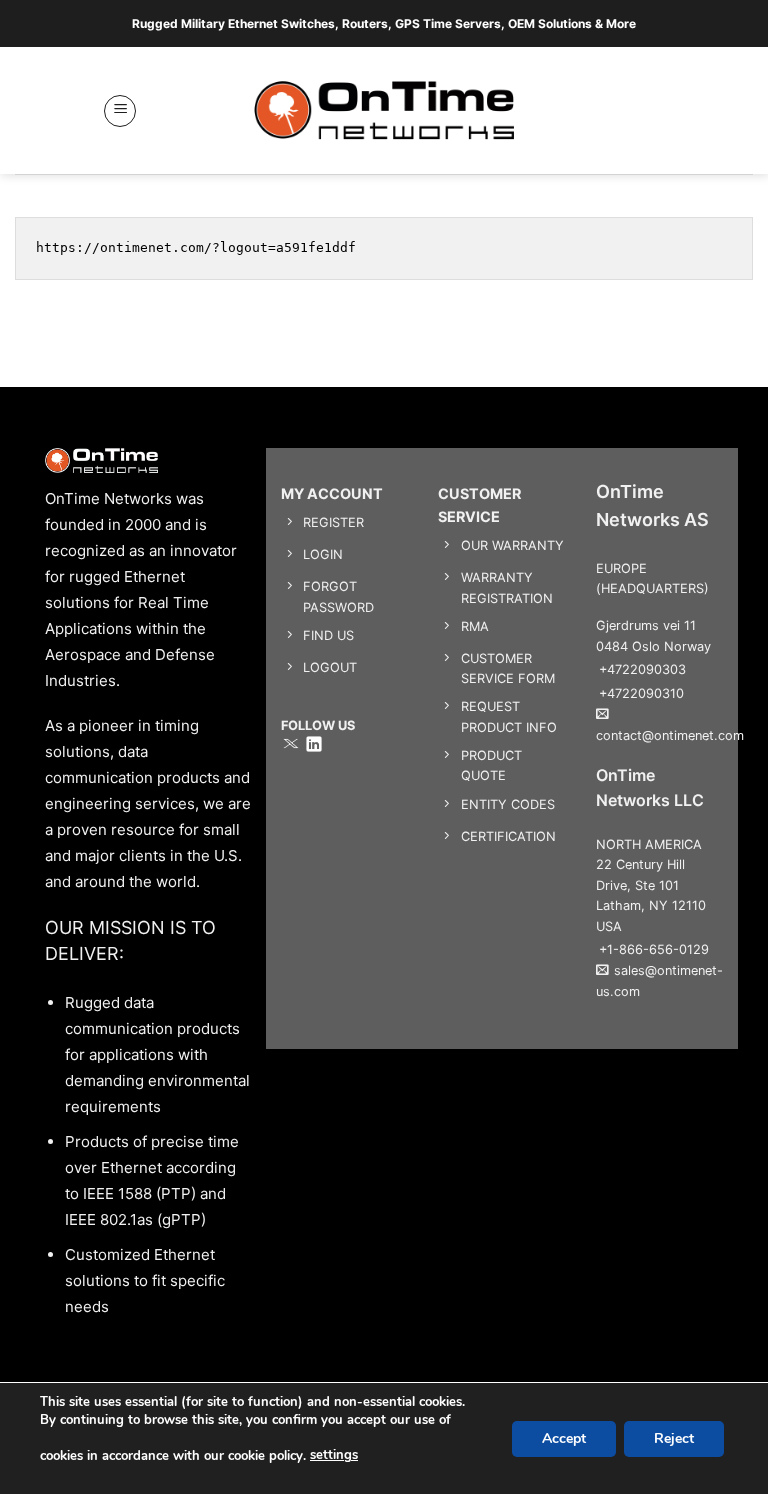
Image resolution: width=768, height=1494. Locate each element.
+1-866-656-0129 (654, 949)
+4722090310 (641, 693)
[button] (120, 111)
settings (334, 1455)
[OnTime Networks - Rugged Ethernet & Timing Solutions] (384, 110)
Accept (564, 1437)
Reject (674, 1437)
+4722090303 (642, 669)
